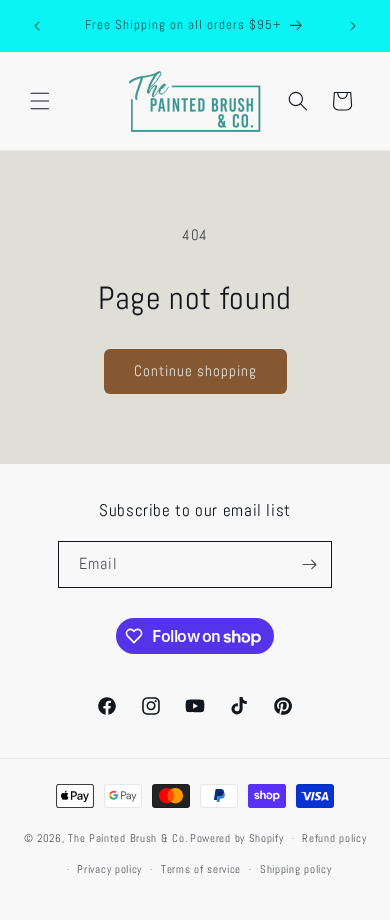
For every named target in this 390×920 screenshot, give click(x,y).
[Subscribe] (309, 564)
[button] (40, 101)
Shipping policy (296, 869)
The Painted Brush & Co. (127, 838)
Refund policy (334, 838)
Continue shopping (195, 370)
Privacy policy (109, 869)
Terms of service (201, 869)
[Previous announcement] (37, 26)
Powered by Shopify (237, 838)
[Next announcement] (353, 26)
